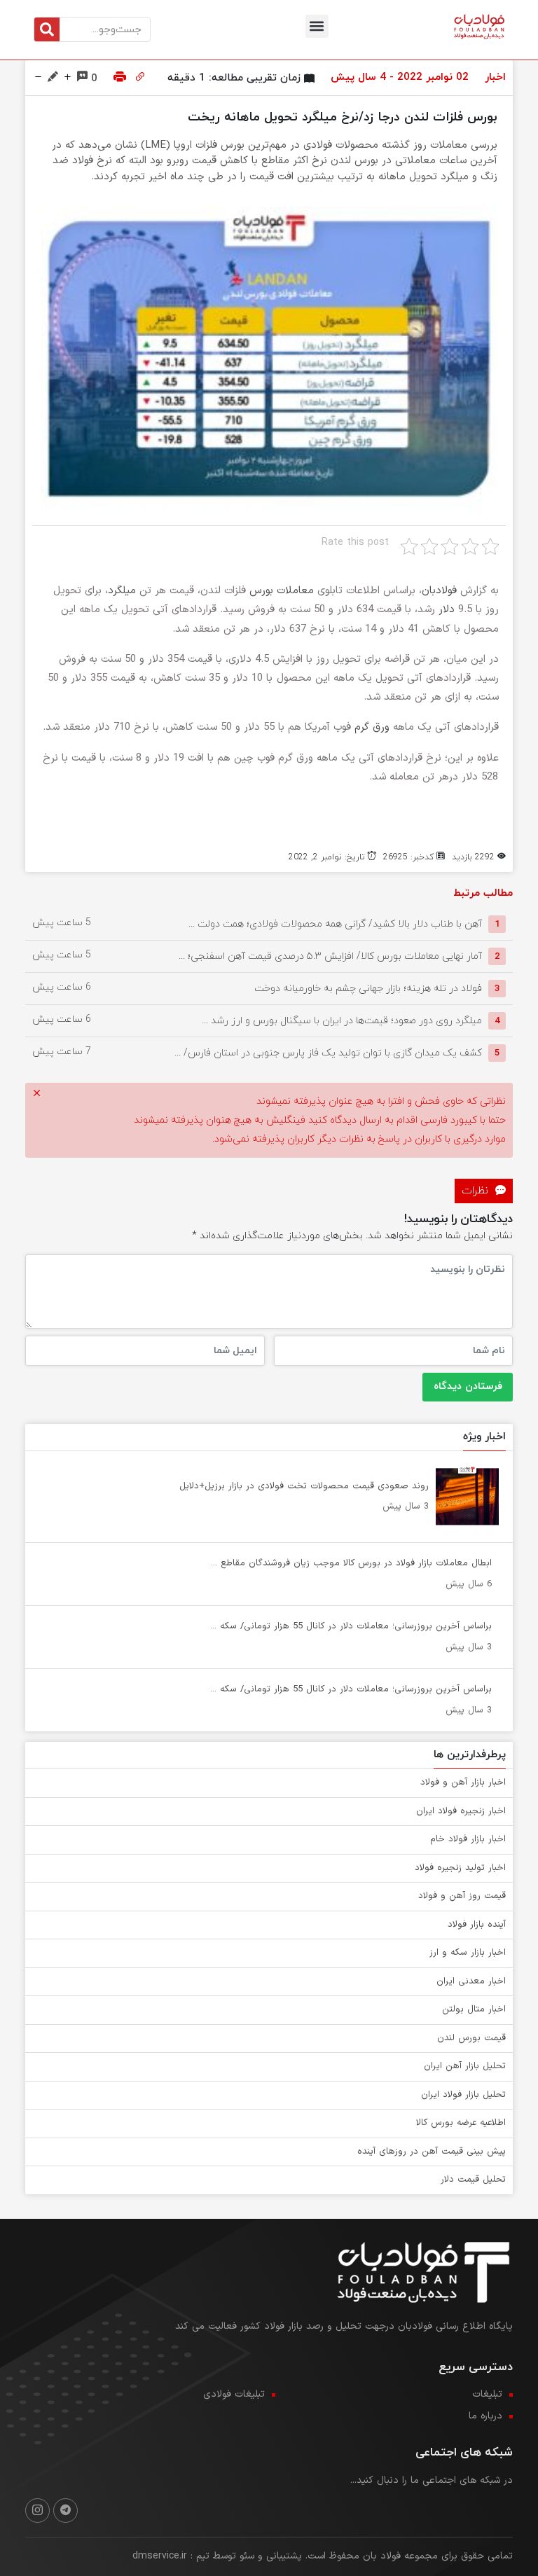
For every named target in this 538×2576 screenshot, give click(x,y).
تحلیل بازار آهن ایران (465, 2066)
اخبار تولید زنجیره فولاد (460, 1868)
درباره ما (485, 2416)
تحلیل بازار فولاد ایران (463, 2095)
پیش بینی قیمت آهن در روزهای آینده (432, 2152)
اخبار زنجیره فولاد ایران (461, 1811)
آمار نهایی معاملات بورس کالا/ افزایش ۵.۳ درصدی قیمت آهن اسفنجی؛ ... (330, 956)
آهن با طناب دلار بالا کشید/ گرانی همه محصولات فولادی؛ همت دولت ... (335, 924)
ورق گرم (372, 727)
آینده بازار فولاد (477, 1925)
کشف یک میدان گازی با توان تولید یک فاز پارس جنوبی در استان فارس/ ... (328, 1053)
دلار (447, 610)
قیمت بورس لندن (471, 2038)
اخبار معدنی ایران (471, 1981)
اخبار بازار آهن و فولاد (463, 1782)
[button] (317, 26)
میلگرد (122, 591)
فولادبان (441, 591)
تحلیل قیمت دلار (473, 2180)
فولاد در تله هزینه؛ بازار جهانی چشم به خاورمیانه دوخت (368, 989)
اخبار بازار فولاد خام (468, 1839)
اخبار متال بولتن (474, 2009)
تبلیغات (487, 2394)
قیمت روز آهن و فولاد (462, 1896)
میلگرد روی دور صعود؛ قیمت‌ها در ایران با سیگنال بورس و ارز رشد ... (342, 1021)
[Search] (47, 29)
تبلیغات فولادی (234, 2394)
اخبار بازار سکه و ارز (468, 1953)
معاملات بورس (282, 591)
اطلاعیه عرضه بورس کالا (461, 2123)
